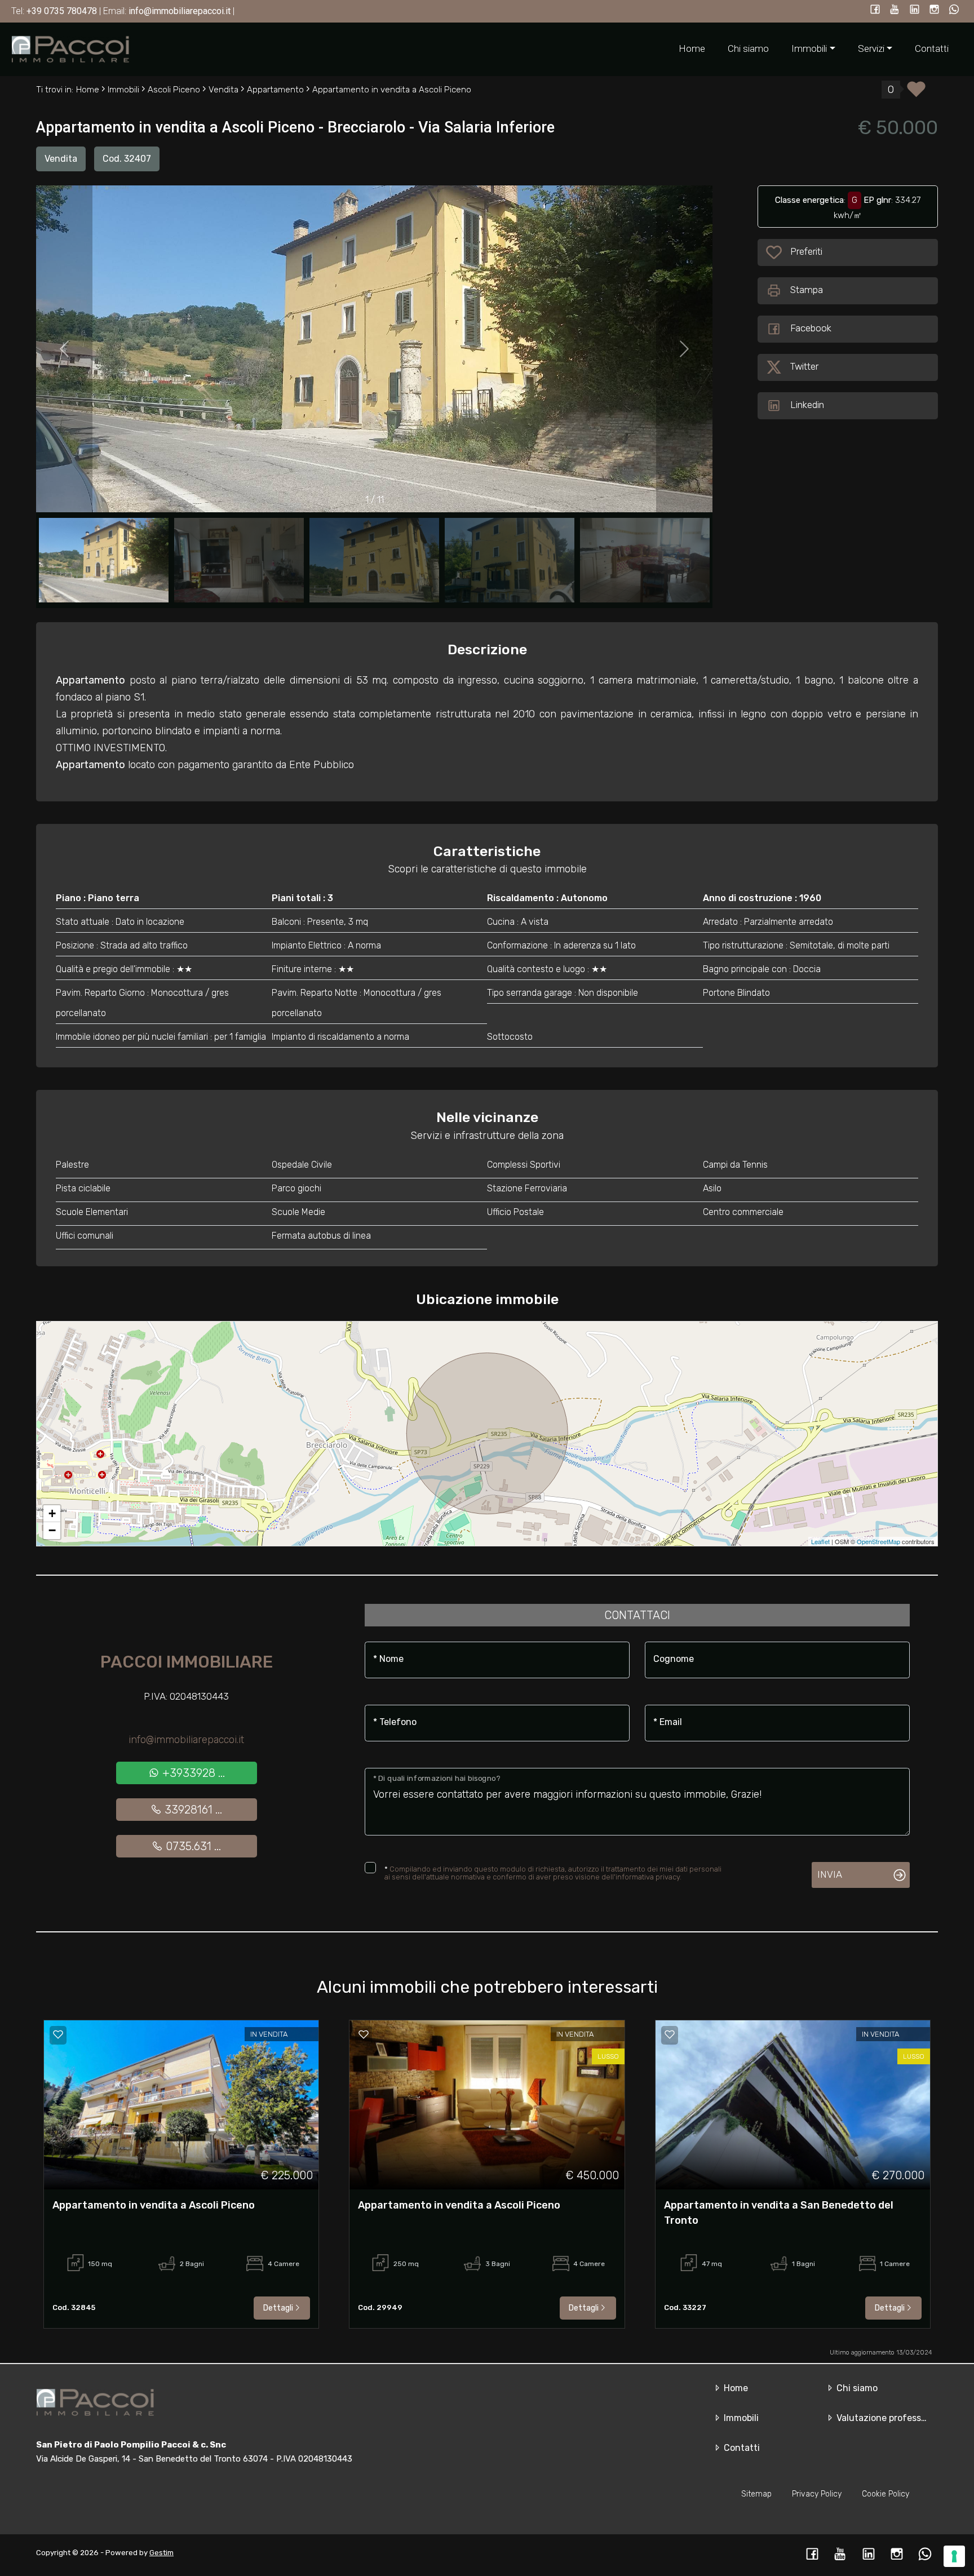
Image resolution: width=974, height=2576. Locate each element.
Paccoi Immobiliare (187, 1662)
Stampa (807, 290)
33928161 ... (192, 1810)
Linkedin (807, 405)
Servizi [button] (871, 48)
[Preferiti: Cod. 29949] (364, 2034)
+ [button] (52, 1513)
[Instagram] (934, 10)
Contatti (932, 48)
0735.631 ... (192, 1846)
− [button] (52, 1530)
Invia (830, 1874)
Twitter (804, 366)
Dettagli (278, 2308)
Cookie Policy (886, 2494)
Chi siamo (748, 48)
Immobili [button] (809, 48)
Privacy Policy (817, 2494)
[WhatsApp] (954, 10)
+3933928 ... (192, 1773)
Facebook (811, 328)
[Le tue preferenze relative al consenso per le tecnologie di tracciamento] (954, 2556)
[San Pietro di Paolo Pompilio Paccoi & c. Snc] (70, 48)
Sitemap (756, 2494)
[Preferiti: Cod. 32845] (58, 2034)
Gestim (161, 2553)
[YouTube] (895, 10)
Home (692, 48)
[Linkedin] (915, 10)
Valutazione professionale (890, 2418)
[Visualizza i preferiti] (916, 93)
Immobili (740, 2418)
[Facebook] (875, 10)
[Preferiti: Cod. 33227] (670, 2034)
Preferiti (807, 251)
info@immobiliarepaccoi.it (186, 1740)
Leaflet (820, 1541)
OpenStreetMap (878, 1541)
